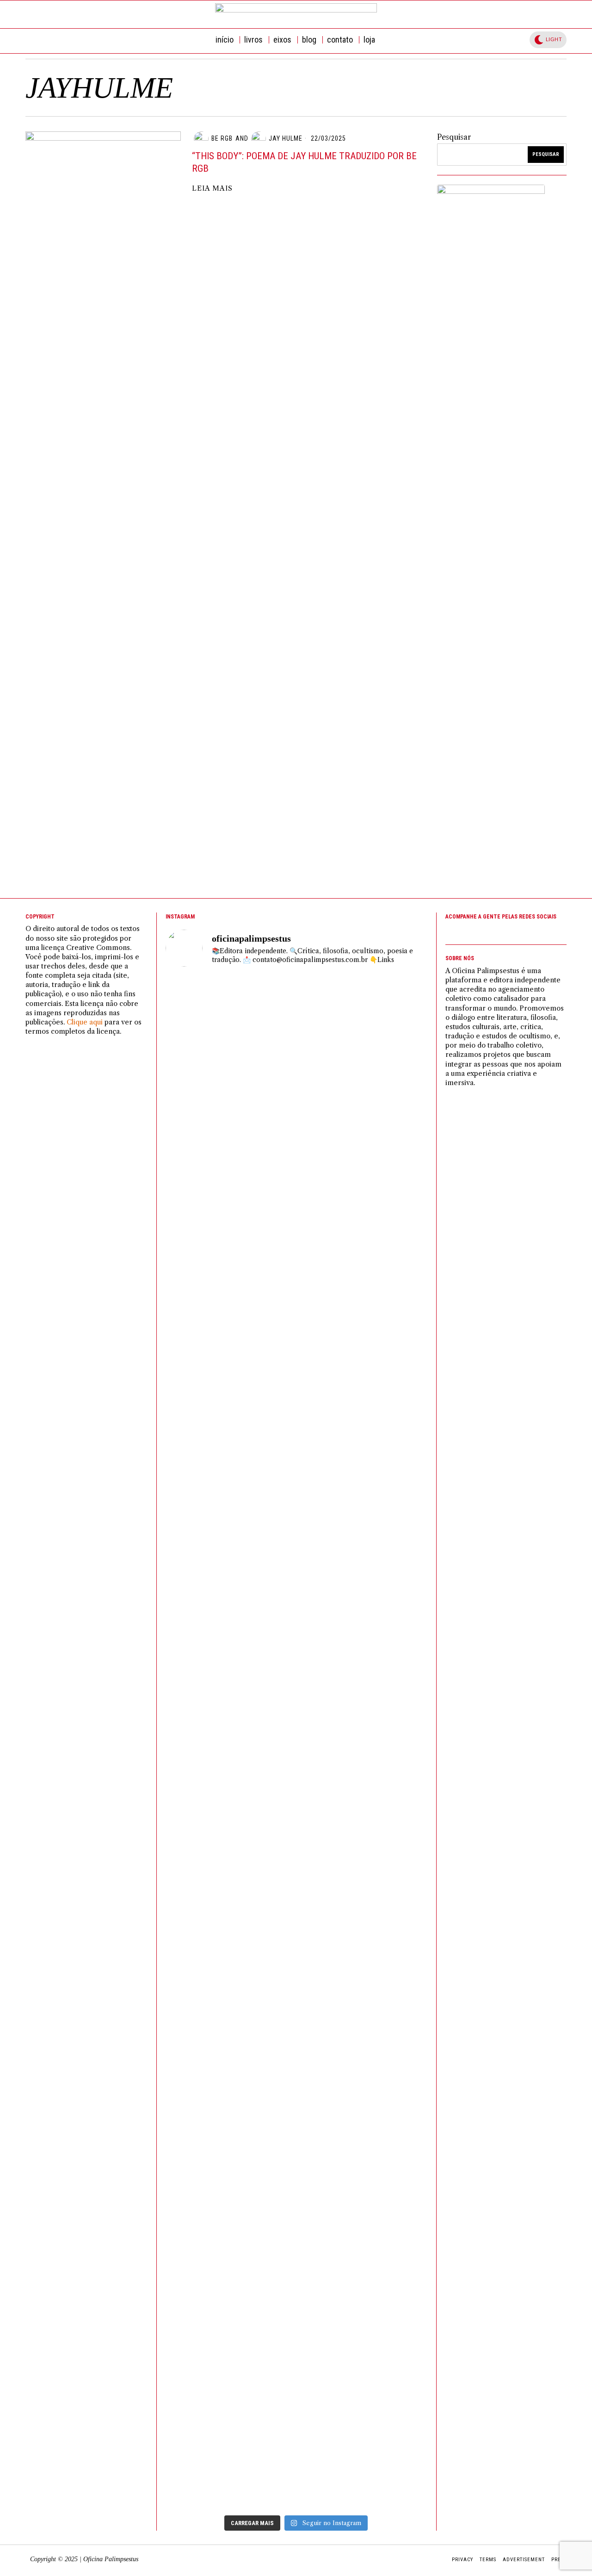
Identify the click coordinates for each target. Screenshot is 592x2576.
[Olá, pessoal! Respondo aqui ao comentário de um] (296, 1185)
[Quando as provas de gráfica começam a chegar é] (296, 1447)
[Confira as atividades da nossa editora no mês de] (209, 1055)
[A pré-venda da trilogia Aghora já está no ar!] (384, 1067)
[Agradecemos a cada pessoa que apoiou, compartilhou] (384, 1471)
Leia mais (212, 188)
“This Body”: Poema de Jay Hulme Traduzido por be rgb (304, 162)
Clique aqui (85, 1022)
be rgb (222, 138)
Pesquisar (454, 137)
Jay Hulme (286, 138)
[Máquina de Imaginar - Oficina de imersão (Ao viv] (209, 1951)
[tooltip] (499, 14)
